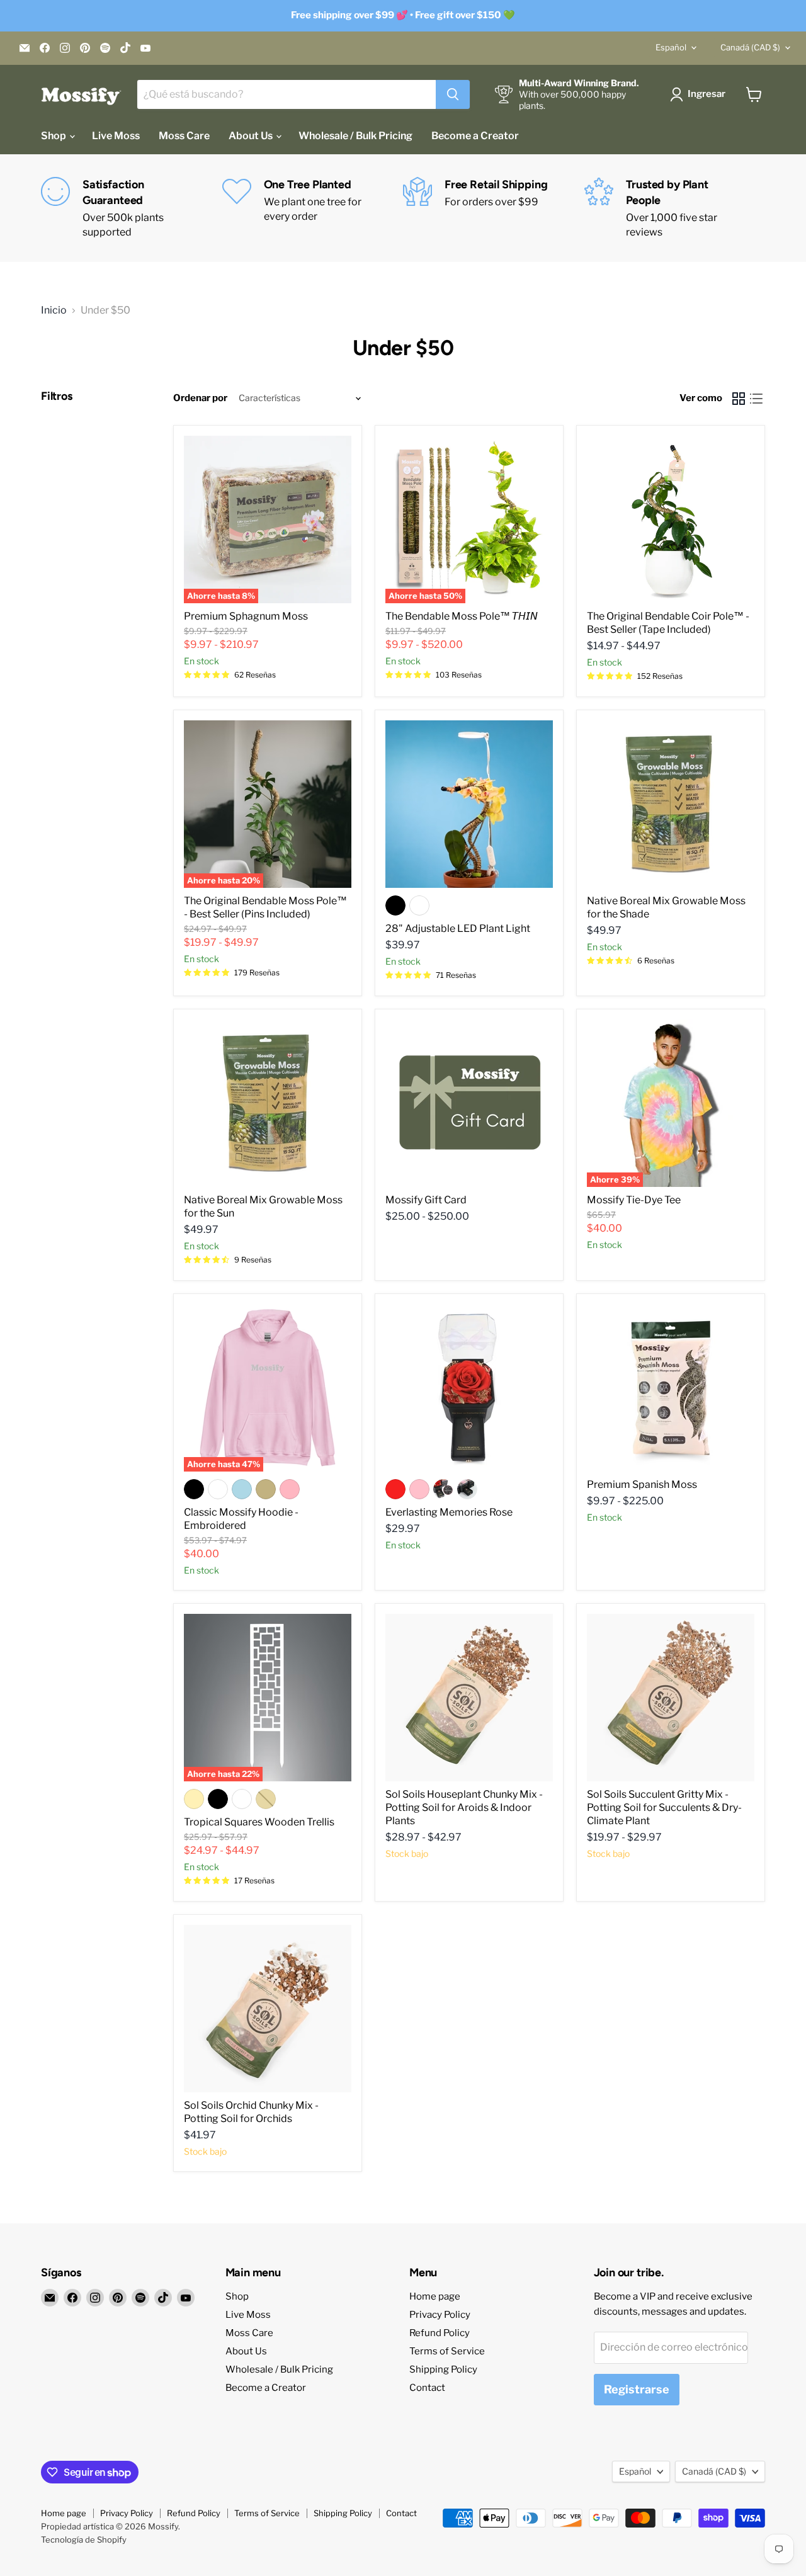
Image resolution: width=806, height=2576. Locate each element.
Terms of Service (447, 2351)
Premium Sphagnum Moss (246, 616)
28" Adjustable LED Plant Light (458, 928)
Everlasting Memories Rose (449, 1512)
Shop (54, 136)
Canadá (750, 47)
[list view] (756, 399)
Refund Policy (440, 2333)
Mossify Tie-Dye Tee (634, 1200)
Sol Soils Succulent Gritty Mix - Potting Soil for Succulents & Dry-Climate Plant (664, 1807)
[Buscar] (453, 94)
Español (671, 47)
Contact (427, 2388)
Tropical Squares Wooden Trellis (259, 1822)
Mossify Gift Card (426, 1200)
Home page (435, 2296)
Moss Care (184, 136)
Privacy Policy (440, 2315)
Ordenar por (200, 398)
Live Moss (116, 136)
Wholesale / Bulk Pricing (355, 136)
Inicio (54, 310)
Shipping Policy (443, 2369)
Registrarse (637, 2389)
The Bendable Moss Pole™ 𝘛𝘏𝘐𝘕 (462, 616)
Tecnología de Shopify (84, 2539)
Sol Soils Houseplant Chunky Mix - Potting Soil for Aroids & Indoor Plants (464, 1807)
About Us (252, 136)
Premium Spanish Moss (642, 1484)
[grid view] (739, 399)
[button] (700, 94)
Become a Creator (475, 136)
